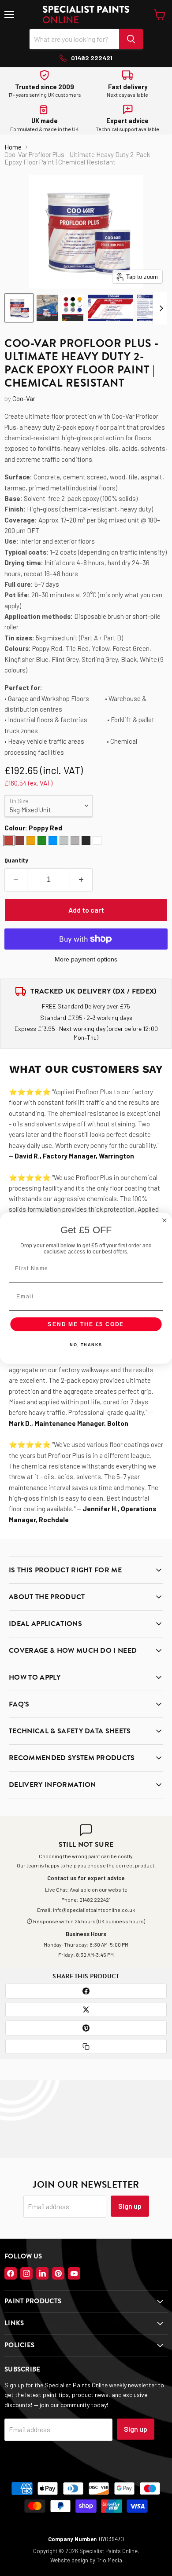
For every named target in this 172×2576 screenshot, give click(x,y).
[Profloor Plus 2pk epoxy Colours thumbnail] (73, 308)
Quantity (16, 860)
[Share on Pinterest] (86, 2028)
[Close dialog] (164, 1220)
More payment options (86, 959)
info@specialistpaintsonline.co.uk (94, 1910)
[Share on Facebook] (86, 1991)
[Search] (131, 39)
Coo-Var (24, 398)
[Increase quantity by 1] (81, 880)
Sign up (130, 2206)
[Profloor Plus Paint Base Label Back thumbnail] (149, 308)
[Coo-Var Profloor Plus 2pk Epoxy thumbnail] (47, 308)
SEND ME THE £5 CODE (86, 1324)
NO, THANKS (86, 1345)
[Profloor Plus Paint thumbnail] (19, 308)
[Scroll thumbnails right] (160, 308)
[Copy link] (86, 2046)
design (80, 2560)
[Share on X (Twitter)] (86, 2010)
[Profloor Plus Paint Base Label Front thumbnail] (110, 308)
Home (13, 147)
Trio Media (109, 2560)
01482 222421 (95, 1900)
